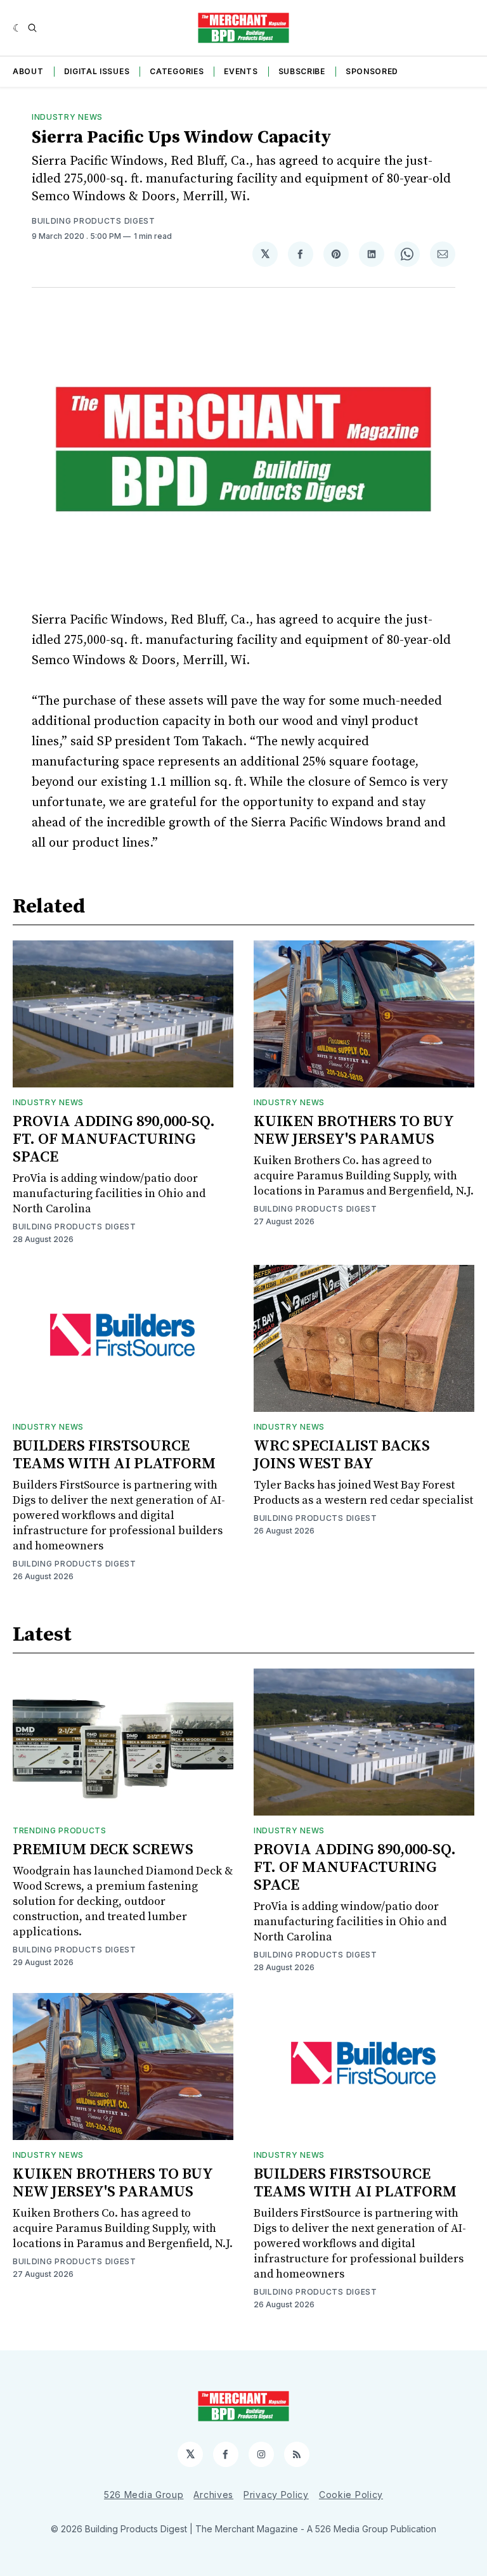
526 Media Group (144, 2495)
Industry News (67, 117)
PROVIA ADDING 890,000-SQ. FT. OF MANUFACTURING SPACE (114, 1139)
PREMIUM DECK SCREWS (103, 1850)
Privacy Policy (276, 2495)
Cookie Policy (351, 2495)
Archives (213, 2495)
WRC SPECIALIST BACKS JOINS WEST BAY (342, 1455)
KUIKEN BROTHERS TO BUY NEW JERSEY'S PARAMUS (354, 1131)
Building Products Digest (94, 221)
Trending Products (60, 1830)
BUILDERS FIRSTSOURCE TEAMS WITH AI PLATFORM (114, 1455)
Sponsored (372, 71)
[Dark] (17, 28)
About (28, 71)
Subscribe (302, 71)
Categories (177, 71)
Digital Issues (97, 71)
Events (241, 71)
